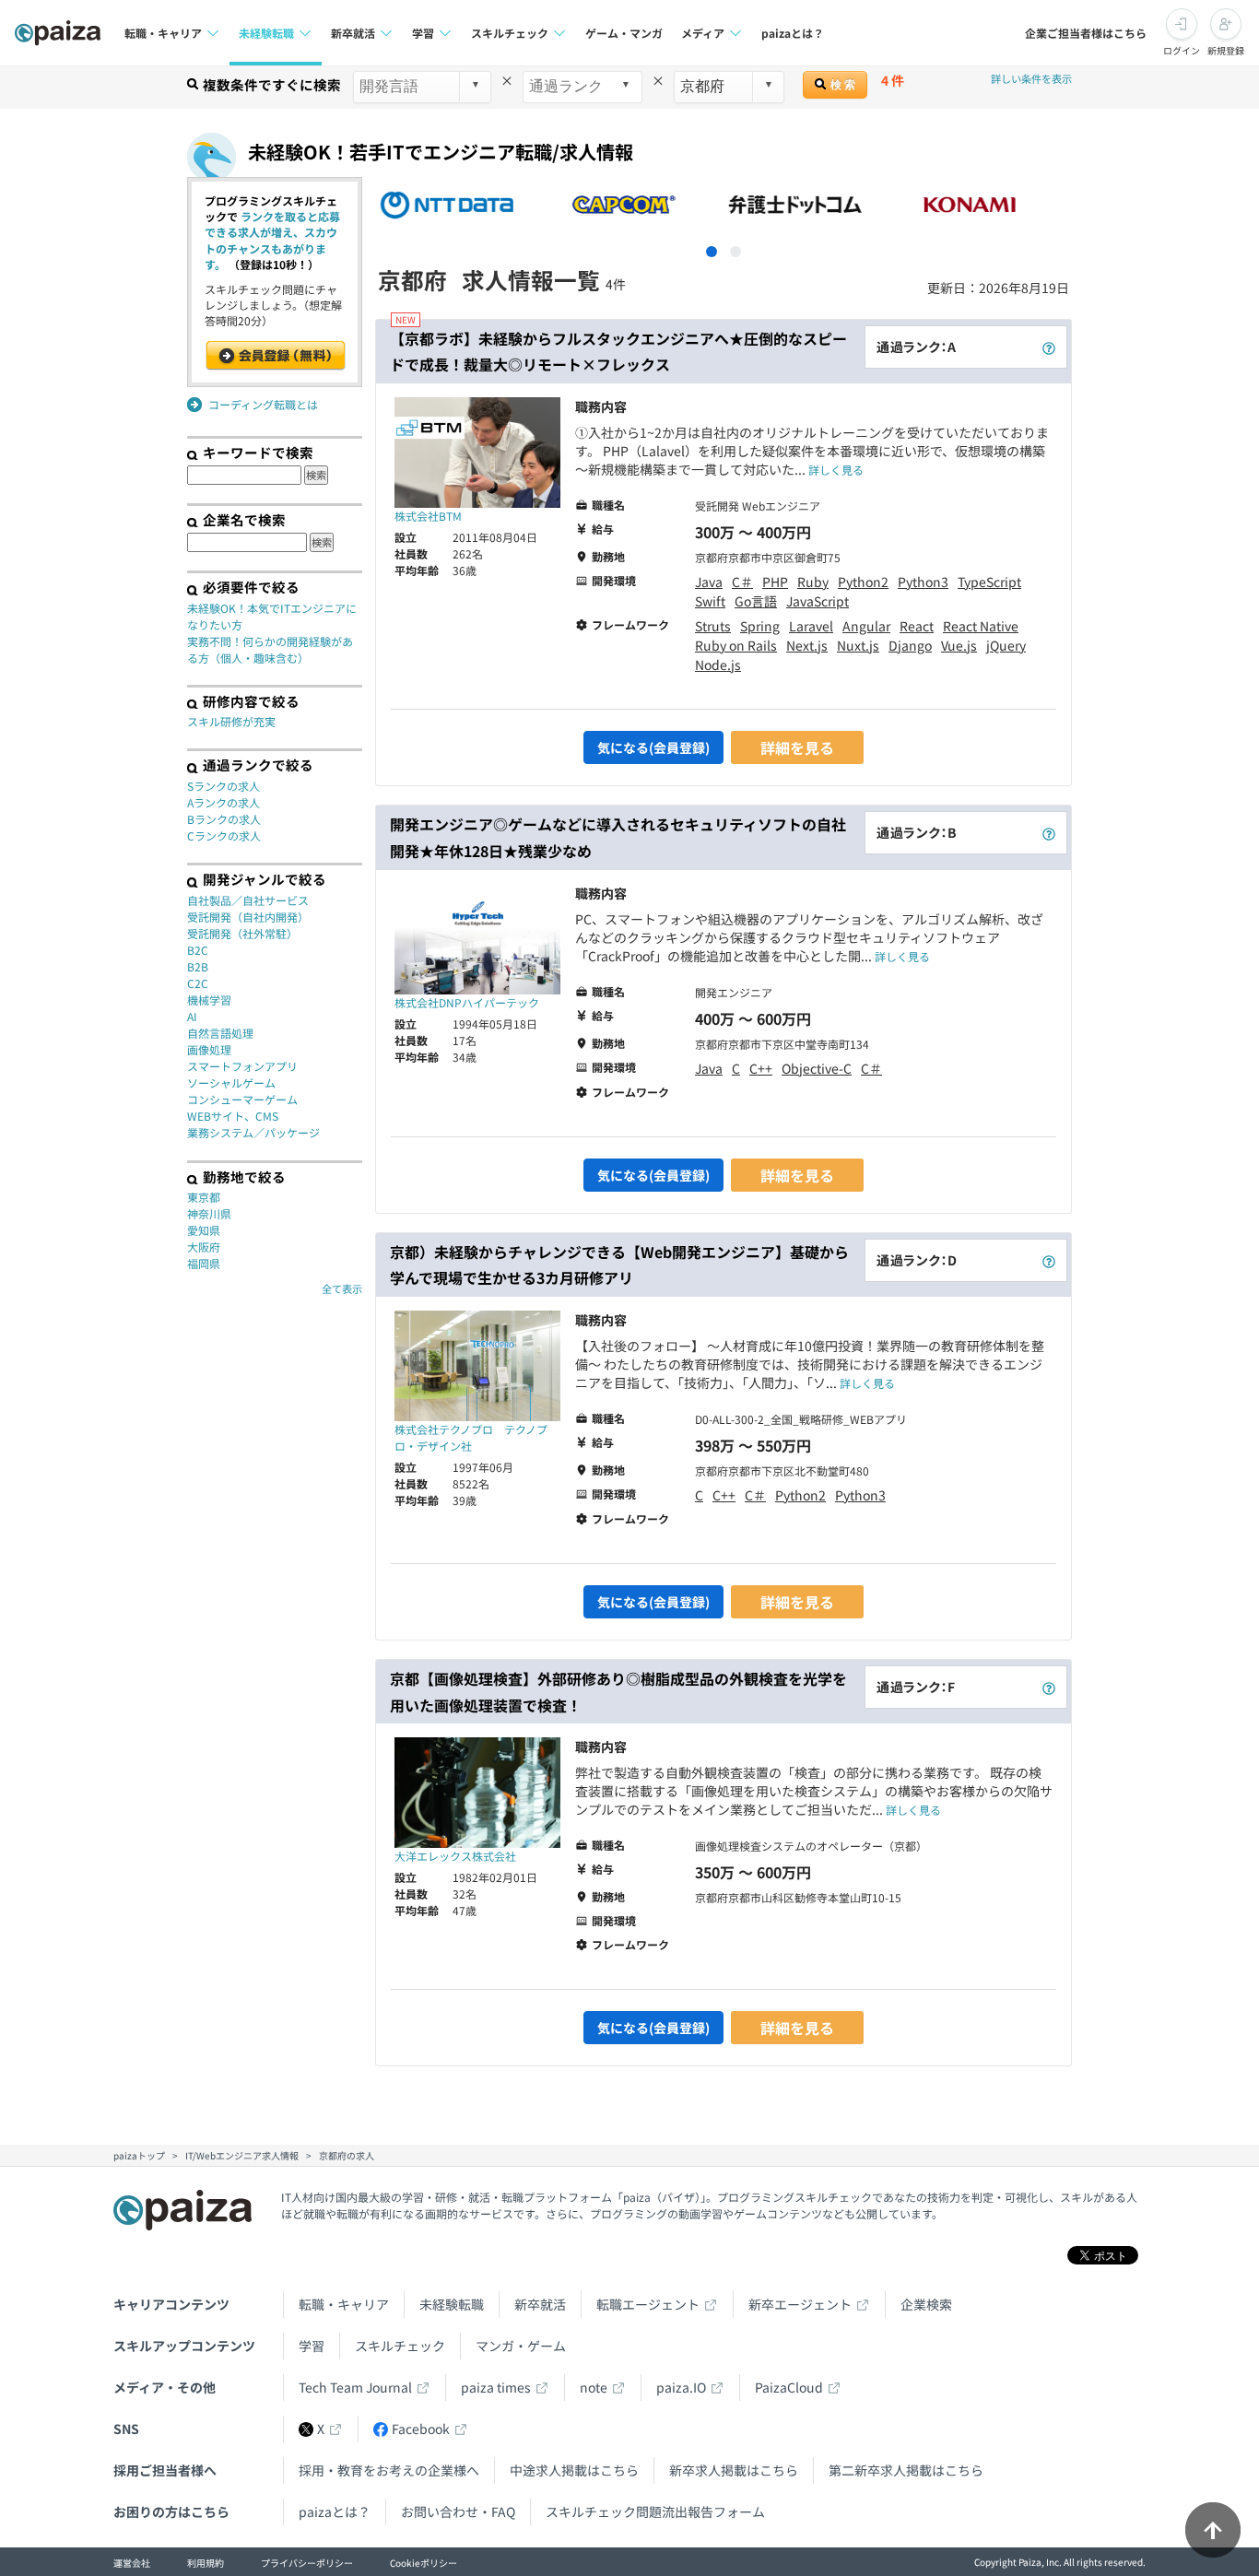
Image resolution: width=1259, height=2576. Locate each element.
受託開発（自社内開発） (248, 917)
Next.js (807, 645)
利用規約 (206, 2563)
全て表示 (342, 1288)
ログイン (1182, 50)
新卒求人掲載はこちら (734, 2470)
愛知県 (204, 1230)
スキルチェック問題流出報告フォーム (655, 2511)
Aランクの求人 (224, 802)
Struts (713, 626)
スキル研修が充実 (231, 721)
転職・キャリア (344, 2304)
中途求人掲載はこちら (574, 2470)
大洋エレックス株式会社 (455, 1856)
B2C (198, 950)
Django (910, 645)
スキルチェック (400, 2346)
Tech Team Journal (355, 2387)
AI (192, 1016)
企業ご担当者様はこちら (1086, 33)
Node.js (718, 665)
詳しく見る (836, 470)
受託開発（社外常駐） (242, 933)
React (917, 626)
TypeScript (989, 582)
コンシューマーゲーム (242, 1099)
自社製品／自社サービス (248, 900)
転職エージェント (648, 2304)
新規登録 (1226, 50)
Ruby (813, 582)
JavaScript (818, 601)
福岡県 (204, 1263)
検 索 (841, 85)
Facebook (421, 2429)
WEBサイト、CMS (233, 1116)
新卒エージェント (800, 2304)
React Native (981, 626)
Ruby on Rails (736, 645)
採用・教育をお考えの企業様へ (389, 2470)
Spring (760, 626)
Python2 (863, 582)
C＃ (742, 582)
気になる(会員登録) (653, 747)
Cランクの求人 (224, 835)
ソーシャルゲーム (231, 1082)
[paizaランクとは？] (1049, 347)
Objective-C (817, 1068)
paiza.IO (681, 2387)
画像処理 (209, 1049)
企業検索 (926, 2304)
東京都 (204, 1197)
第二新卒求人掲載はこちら (906, 2470)
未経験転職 (452, 2304)
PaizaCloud (789, 2387)
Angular (866, 626)
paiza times (496, 2387)
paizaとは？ (793, 33)
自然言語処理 (220, 1033)
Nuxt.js (858, 645)
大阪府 (204, 1247)
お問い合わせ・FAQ (458, 2511)
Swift (710, 601)
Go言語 (756, 601)
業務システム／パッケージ (253, 1132)
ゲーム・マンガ (624, 33)
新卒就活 (540, 2304)
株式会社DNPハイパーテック (467, 1002)
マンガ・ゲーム (521, 2346)
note (594, 2387)
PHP (775, 582)
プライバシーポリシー (307, 2563)
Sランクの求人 (224, 786)
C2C (198, 983)
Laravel (811, 626)
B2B (198, 966)
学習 (312, 2346)
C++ (761, 1068)
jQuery (1006, 645)
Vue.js (959, 645)
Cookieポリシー (424, 2563)
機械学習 (209, 1000)
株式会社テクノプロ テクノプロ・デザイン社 (471, 1437)
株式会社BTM (428, 516)
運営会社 (132, 2563)
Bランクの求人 (224, 819)
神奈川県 (209, 1213)
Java (709, 582)
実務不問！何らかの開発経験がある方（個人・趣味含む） (270, 649)
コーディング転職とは (263, 404)
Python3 (923, 582)
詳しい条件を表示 (1031, 78)
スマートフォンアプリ (242, 1066)
